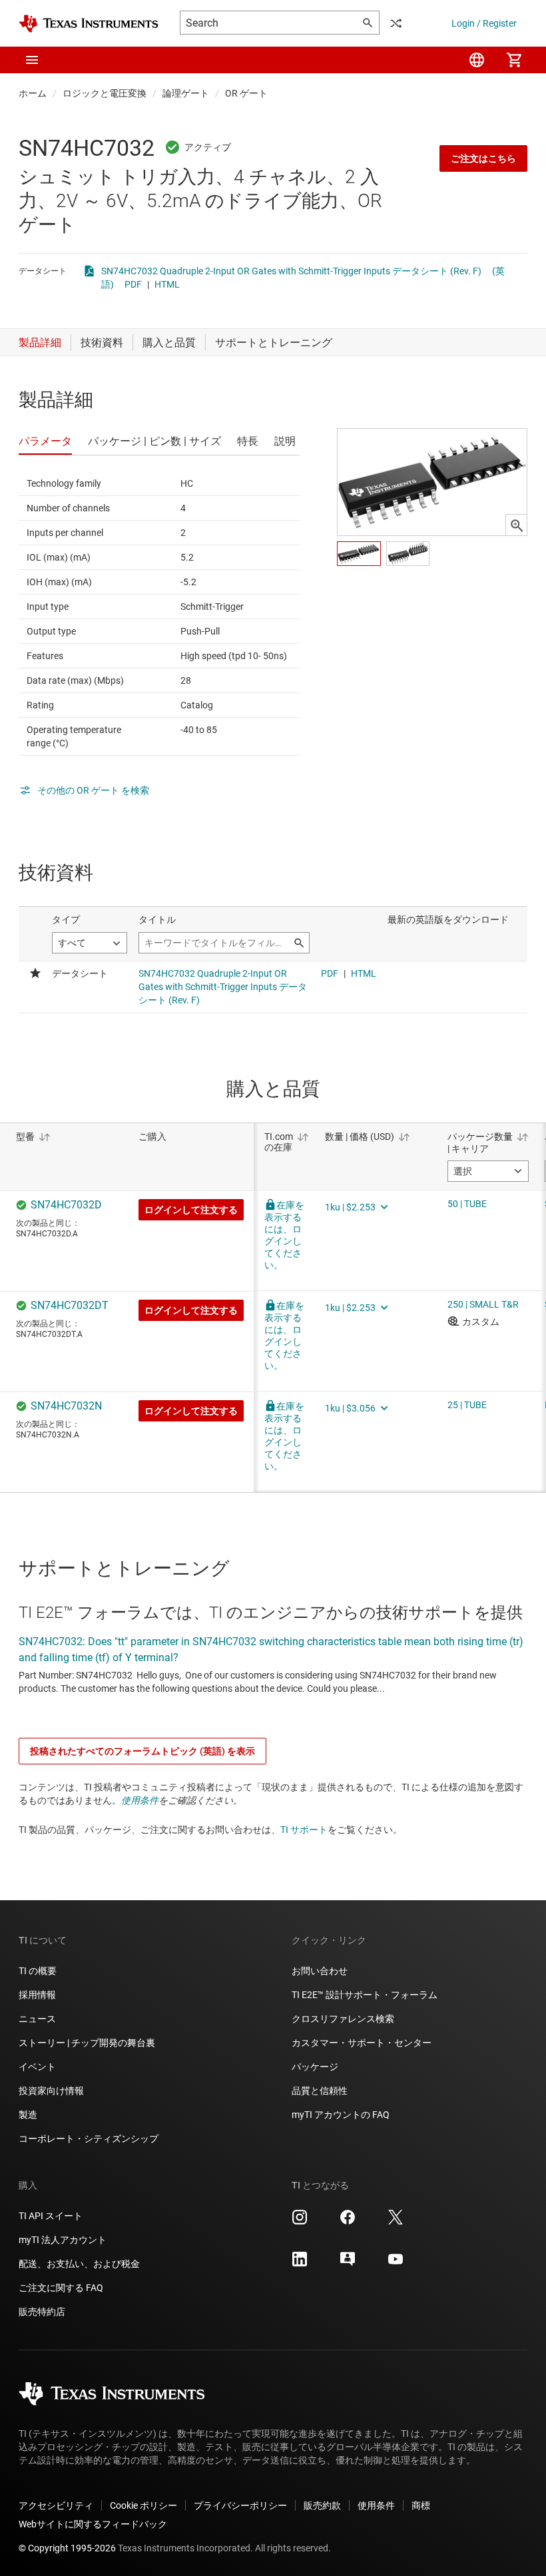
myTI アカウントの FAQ (341, 2115)
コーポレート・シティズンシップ (89, 2139)
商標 (421, 2505)
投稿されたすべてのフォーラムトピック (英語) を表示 (142, 1751)
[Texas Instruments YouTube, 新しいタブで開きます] (396, 2264)
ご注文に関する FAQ (61, 2288)
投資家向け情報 (51, 2091)
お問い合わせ (320, 1971)
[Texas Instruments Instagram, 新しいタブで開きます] (300, 2222)
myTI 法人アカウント (63, 2240)
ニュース (37, 2019)
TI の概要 (38, 1971)
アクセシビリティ (56, 2505)
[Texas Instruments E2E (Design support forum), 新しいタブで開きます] (348, 2264)
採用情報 (37, 1995)
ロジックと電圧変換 (105, 93)
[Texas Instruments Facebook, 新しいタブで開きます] (348, 2222)
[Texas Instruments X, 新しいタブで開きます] (396, 2222)
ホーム (33, 93)
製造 (28, 2115)
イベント (37, 2067)
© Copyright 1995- (67, 2548)
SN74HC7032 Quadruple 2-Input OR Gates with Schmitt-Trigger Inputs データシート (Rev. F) (291, 271)
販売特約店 (42, 2312)
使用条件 (140, 1800)
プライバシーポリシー (240, 2505)
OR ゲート (246, 93)
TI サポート (304, 1830)
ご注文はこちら (483, 158)
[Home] (89, 24)
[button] (32, 60)
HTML (167, 284)
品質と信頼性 (320, 2091)
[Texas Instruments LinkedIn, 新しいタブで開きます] (300, 2264)
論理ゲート (186, 93)
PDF (133, 284)
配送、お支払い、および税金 (79, 2264)
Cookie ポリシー (143, 2505)
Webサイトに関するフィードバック (93, 2524)
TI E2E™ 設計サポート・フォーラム (365, 1995)
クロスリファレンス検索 (343, 2019)
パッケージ (315, 2067)
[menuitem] (477, 60)
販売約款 (322, 2505)
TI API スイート (51, 2216)
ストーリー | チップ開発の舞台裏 (87, 2043)
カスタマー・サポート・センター (362, 2043)
